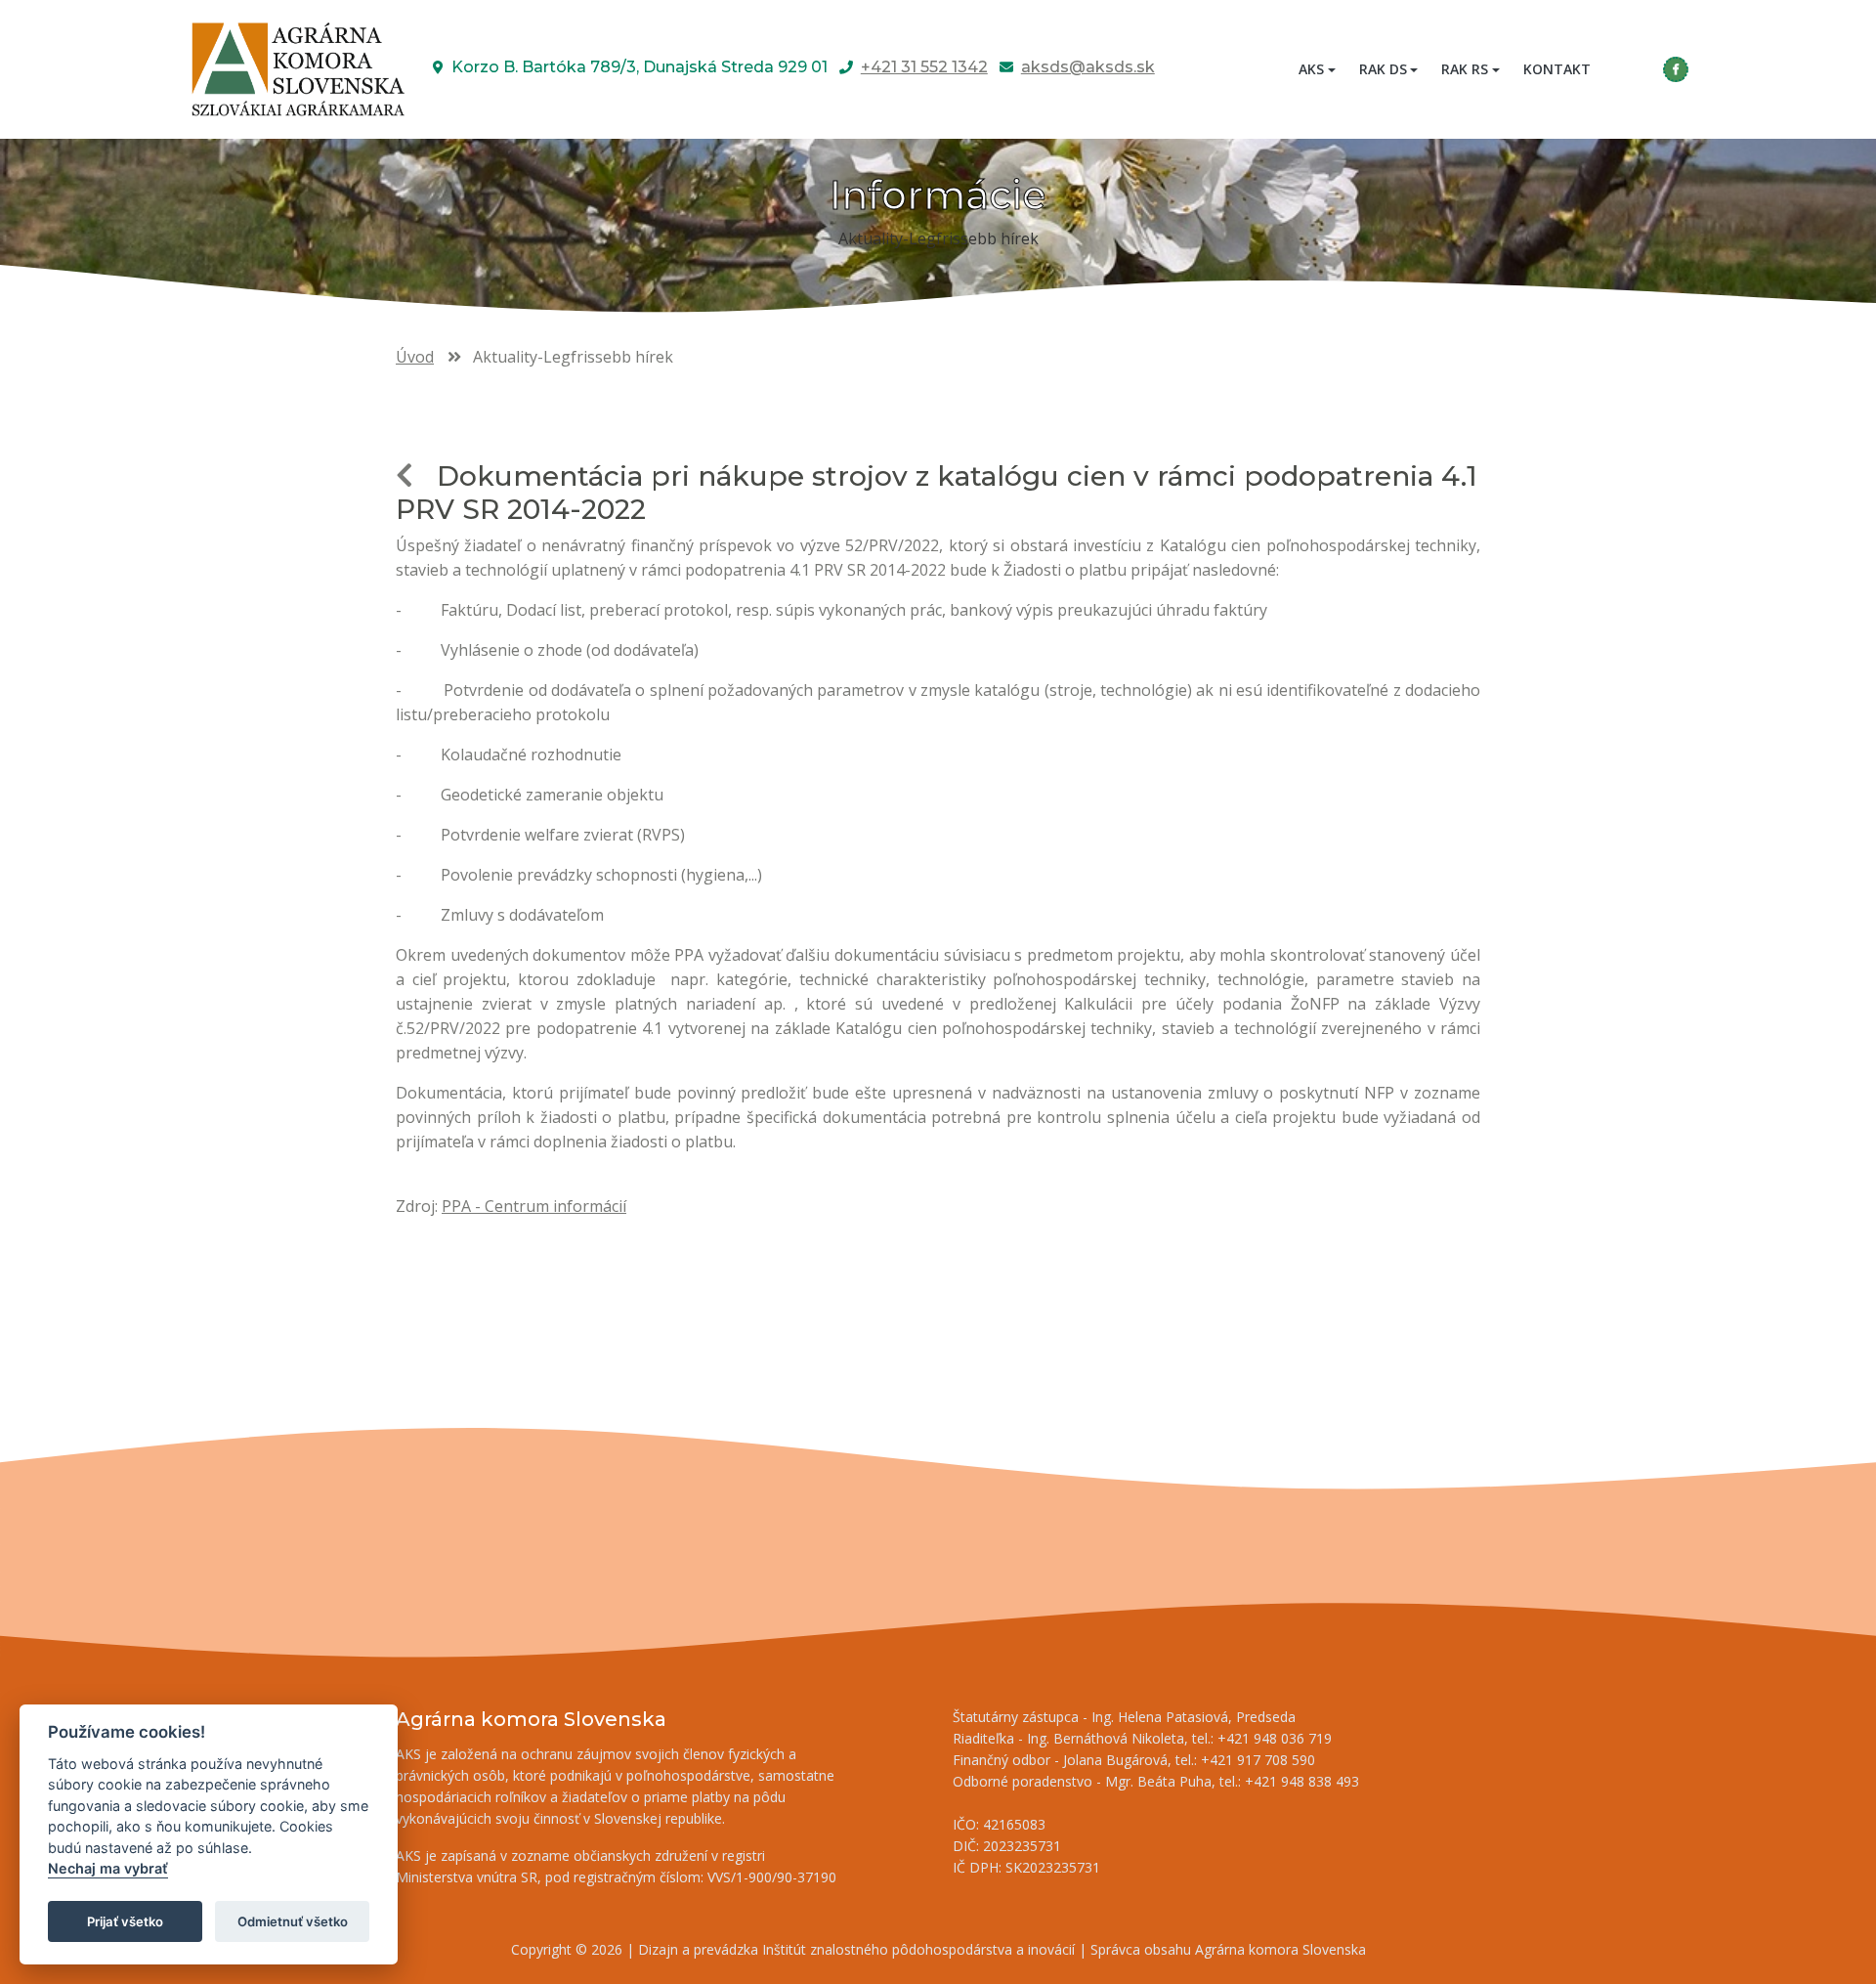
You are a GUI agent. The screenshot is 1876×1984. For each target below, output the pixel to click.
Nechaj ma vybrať (108, 1869)
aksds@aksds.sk (1088, 67)
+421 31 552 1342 (924, 67)
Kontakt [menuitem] (1557, 69)
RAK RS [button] (1465, 69)
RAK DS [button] (1383, 69)
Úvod (415, 357)
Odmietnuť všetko (293, 1921)
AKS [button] (1311, 69)
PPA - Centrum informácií (534, 1206)
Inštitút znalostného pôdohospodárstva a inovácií (918, 1949)
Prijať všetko (125, 1921)
